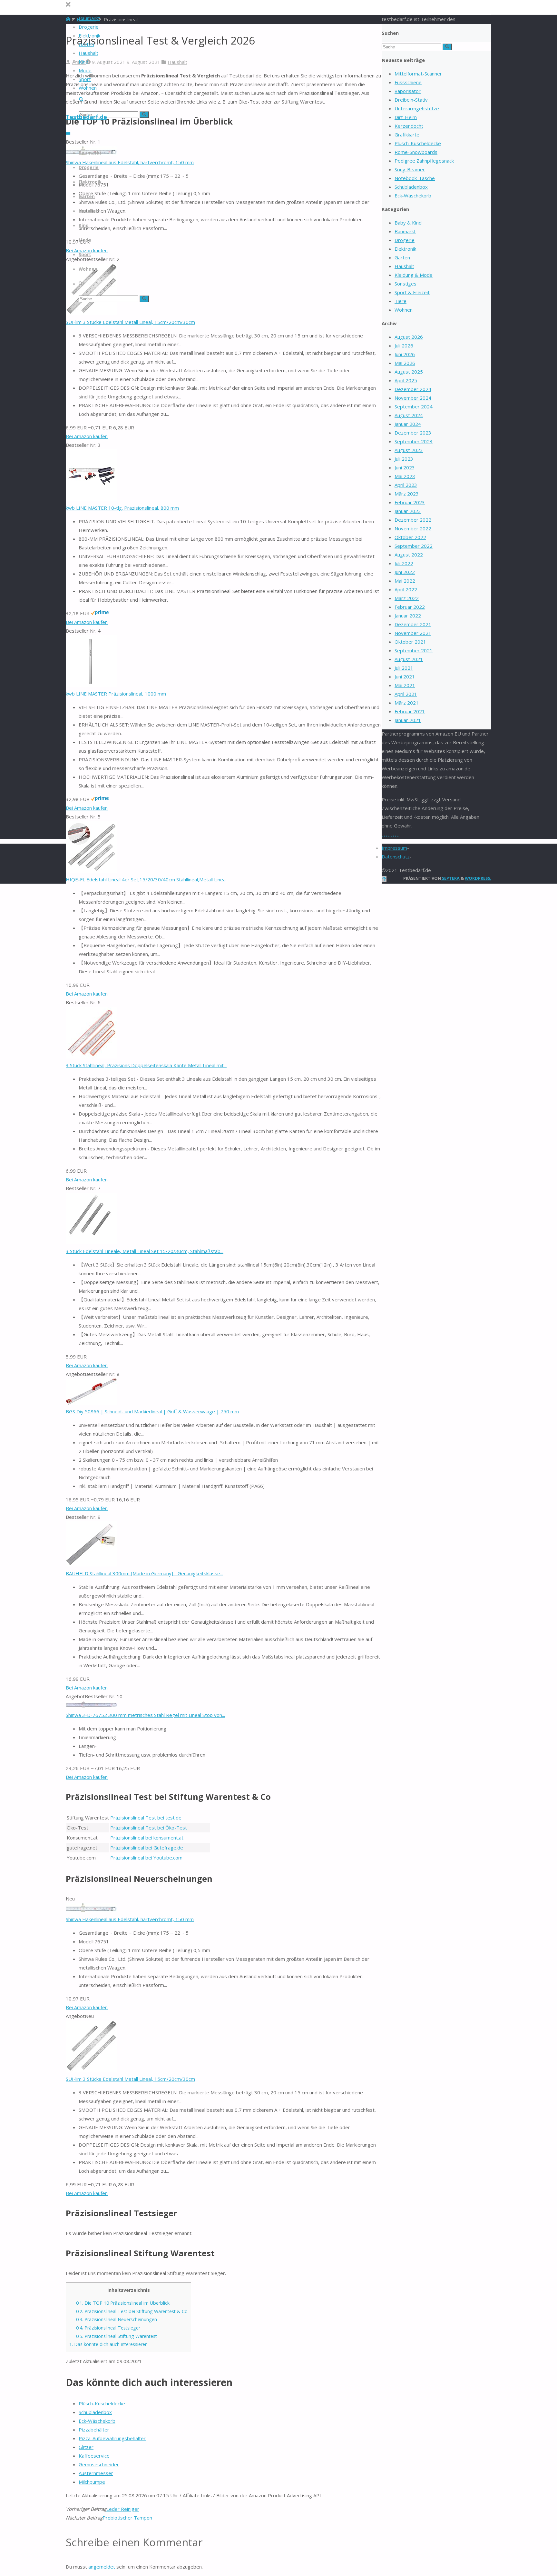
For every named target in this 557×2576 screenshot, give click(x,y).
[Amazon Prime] (100, 613)
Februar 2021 (410, 711)
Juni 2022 (405, 572)
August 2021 (409, 659)
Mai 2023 (405, 476)
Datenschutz (396, 857)
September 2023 (414, 441)
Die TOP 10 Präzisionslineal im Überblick (123, 2303)
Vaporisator (408, 91)
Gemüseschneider (99, 2464)
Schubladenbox (95, 2412)
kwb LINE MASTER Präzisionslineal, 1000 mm (116, 694)
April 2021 (406, 694)
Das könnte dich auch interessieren (108, 2344)
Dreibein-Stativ (411, 100)
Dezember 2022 (413, 520)
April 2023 (406, 485)
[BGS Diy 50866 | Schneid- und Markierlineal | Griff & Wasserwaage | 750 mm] (92, 1403)
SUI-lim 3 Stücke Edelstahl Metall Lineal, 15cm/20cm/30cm (130, 322)
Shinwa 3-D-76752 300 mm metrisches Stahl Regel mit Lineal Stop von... (145, 1715)
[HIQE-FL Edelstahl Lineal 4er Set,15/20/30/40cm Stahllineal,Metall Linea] (92, 871)
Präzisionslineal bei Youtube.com (146, 1858)
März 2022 (407, 598)
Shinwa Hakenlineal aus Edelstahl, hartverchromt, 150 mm (130, 162)
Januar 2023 (408, 511)
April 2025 (406, 380)
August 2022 (409, 555)
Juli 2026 (404, 346)
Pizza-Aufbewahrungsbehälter (112, 2438)
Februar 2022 (410, 607)
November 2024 (413, 398)
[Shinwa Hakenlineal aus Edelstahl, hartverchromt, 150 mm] (92, 1910)
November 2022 (413, 528)
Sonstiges (406, 284)
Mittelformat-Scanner (418, 74)
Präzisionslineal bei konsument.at (147, 1838)
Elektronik (405, 249)
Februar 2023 (410, 502)
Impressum (394, 848)
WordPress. (478, 878)
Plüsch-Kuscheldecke (102, 2403)
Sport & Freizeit (412, 292)
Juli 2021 (404, 668)
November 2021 (413, 633)
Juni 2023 (405, 467)
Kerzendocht (409, 126)
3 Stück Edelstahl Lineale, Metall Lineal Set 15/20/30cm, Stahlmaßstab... (145, 1251)
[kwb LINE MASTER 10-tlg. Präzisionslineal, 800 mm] (92, 499)
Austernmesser (96, 2473)
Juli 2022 (404, 563)
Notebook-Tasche (415, 178)
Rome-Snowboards (416, 152)
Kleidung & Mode (414, 275)
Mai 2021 (405, 685)
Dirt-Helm (406, 117)
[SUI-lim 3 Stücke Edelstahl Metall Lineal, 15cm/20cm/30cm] (92, 313)
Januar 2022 (408, 616)
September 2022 (414, 546)
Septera (450, 878)
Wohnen (404, 310)
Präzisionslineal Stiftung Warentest (117, 2336)
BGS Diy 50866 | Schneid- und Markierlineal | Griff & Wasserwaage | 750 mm (152, 1411)
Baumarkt (405, 231)
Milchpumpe (92, 2482)
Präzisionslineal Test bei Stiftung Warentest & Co (132, 2311)
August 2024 (409, 415)
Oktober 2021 (410, 642)
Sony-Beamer (410, 169)
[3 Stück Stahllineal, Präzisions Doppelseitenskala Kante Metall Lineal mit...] (92, 1057)
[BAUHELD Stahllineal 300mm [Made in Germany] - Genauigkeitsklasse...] (92, 1565)
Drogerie (405, 240)
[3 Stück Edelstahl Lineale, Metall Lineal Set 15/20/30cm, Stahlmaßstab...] (92, 1242)
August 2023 (409, 450)
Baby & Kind (408, 223)
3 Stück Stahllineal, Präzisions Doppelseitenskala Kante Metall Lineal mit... (146, 1065)
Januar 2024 (408, 424)
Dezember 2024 (413, 389)
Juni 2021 (405, 677)
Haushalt (177, 62)
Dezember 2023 (413, 433)
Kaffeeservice (94, 2456)
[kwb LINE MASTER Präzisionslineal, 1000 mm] (92, 685)
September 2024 (414, 406)
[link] (81, 100)
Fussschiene (408, 82)
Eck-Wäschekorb (97, 2421)
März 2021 (407, 703)
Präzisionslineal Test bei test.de (146, 1818)
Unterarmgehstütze (417, 108)
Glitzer (86, 2447)
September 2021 (414, 650)
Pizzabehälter (94, 2430)
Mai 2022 (405, 581)
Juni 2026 (405, 354)
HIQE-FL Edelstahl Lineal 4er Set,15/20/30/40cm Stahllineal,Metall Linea (146, 879)
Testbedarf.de (86, 117)
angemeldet (102, 2567)
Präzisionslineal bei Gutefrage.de (147, 1848)
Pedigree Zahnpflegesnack (424, 161)
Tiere (401, 301)
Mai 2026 (405, 363)
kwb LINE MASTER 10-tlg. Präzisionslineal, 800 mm (122, 508)
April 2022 (406, 589)
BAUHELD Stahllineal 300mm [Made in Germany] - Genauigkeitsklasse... (144, 1573)
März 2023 (407, 494)
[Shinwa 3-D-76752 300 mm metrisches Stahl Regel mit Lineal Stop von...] (92, 1706)
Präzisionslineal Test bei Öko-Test (149, 1828)
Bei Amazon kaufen (87, 436)
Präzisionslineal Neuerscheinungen (117, 2319)
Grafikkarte (407, 135)
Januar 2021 (408, 720)
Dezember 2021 (413, 624)
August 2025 (409, 372)
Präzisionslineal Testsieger (108, 2328)
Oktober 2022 (410, 537)
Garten (402, 257)
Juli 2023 (404, 459)
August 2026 (409, 337)
